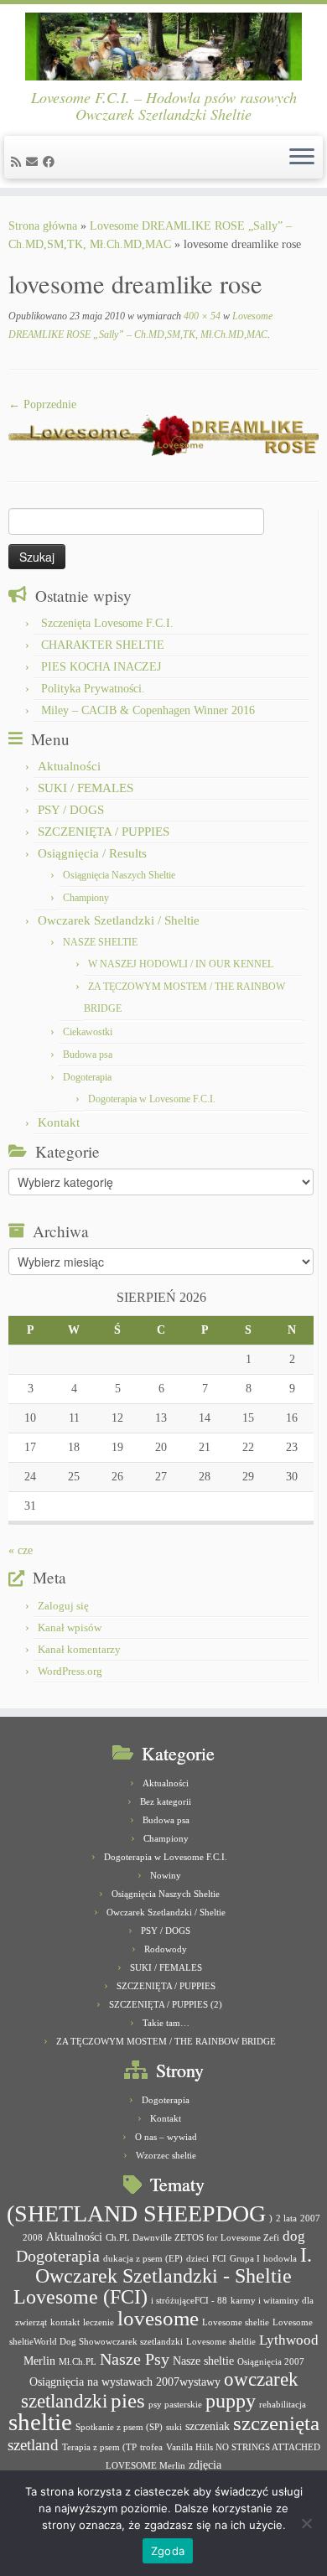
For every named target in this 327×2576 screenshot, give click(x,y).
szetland (33, 2445)
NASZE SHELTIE (100, 942)
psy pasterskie (175, 2405)
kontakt (65, 2322)
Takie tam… (166, 2023)
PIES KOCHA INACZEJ (101, 667)
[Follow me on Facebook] (51, 162)
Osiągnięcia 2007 (271, 2362)
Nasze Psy (135, 2359)
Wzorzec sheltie (166, 2155)
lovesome (158, 2318)
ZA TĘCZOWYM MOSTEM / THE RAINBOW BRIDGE (166, 2041)
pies (128, 2400)
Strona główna (43, 226)
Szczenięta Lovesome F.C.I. (107, 623)
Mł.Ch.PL (78, 2362)
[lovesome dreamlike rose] (163, 434)
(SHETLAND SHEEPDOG (136, 2213)
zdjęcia (205, 2465)
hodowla (280, 2259)
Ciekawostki (88, 1032)
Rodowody (166, 1949)
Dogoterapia (87, 1077)
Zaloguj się (63, 1606)
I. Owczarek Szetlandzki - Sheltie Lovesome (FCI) (163, 2276)
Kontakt (59, 1122)
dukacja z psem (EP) (143, 2259)
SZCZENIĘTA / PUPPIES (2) (166, 2004)
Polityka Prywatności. (93, 689)
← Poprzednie (42, 404)
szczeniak (208, 2426)
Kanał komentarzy (79, 1649)
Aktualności (69, 766)
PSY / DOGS (71, 810)
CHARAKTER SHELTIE (103, 645)
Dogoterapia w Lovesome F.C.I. (152, 1099)
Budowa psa (88, 1055)
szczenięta (276, 2423)
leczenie (99, 2322)
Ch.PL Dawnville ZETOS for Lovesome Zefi (192, 2238)
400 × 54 (201, 316)
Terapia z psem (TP (99, 2447)
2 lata (286, 2218)
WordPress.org (70, 1671)
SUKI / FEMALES (86, 788)
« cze (21, 1550)
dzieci (197, 2259)
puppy (231, 2401)
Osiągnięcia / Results (92, 853)
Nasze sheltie (203, 2361)
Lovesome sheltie (236, 2322)
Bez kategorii (166, 1801)
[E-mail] (34, 162)
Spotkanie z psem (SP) (119, 2427)
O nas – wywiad (166, 2137)
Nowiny (166, 1875)
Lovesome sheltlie (221, 2342)
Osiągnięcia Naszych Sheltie (119, 875)
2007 (310, 2218)
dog (294, 2236)
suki (174, 2427)
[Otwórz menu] (302, 158)
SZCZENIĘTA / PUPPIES (104, 832)
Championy (86, 898)
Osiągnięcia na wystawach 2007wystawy (125, 2382)
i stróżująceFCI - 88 (189, 2301)
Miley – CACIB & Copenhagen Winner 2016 (148, 710)
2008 (33, 2238)
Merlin (39, 2361)
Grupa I (245, 2259)
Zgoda (168, 2551)
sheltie (40, 2422)
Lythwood (289, 2340)
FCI (219, 2259)
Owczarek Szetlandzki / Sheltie (119, 920)
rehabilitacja (283, 2405)
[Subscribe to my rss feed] (18, 162)
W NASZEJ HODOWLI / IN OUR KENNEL (181, 964)
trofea (151, 2447)
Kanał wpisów (70, 1627)
